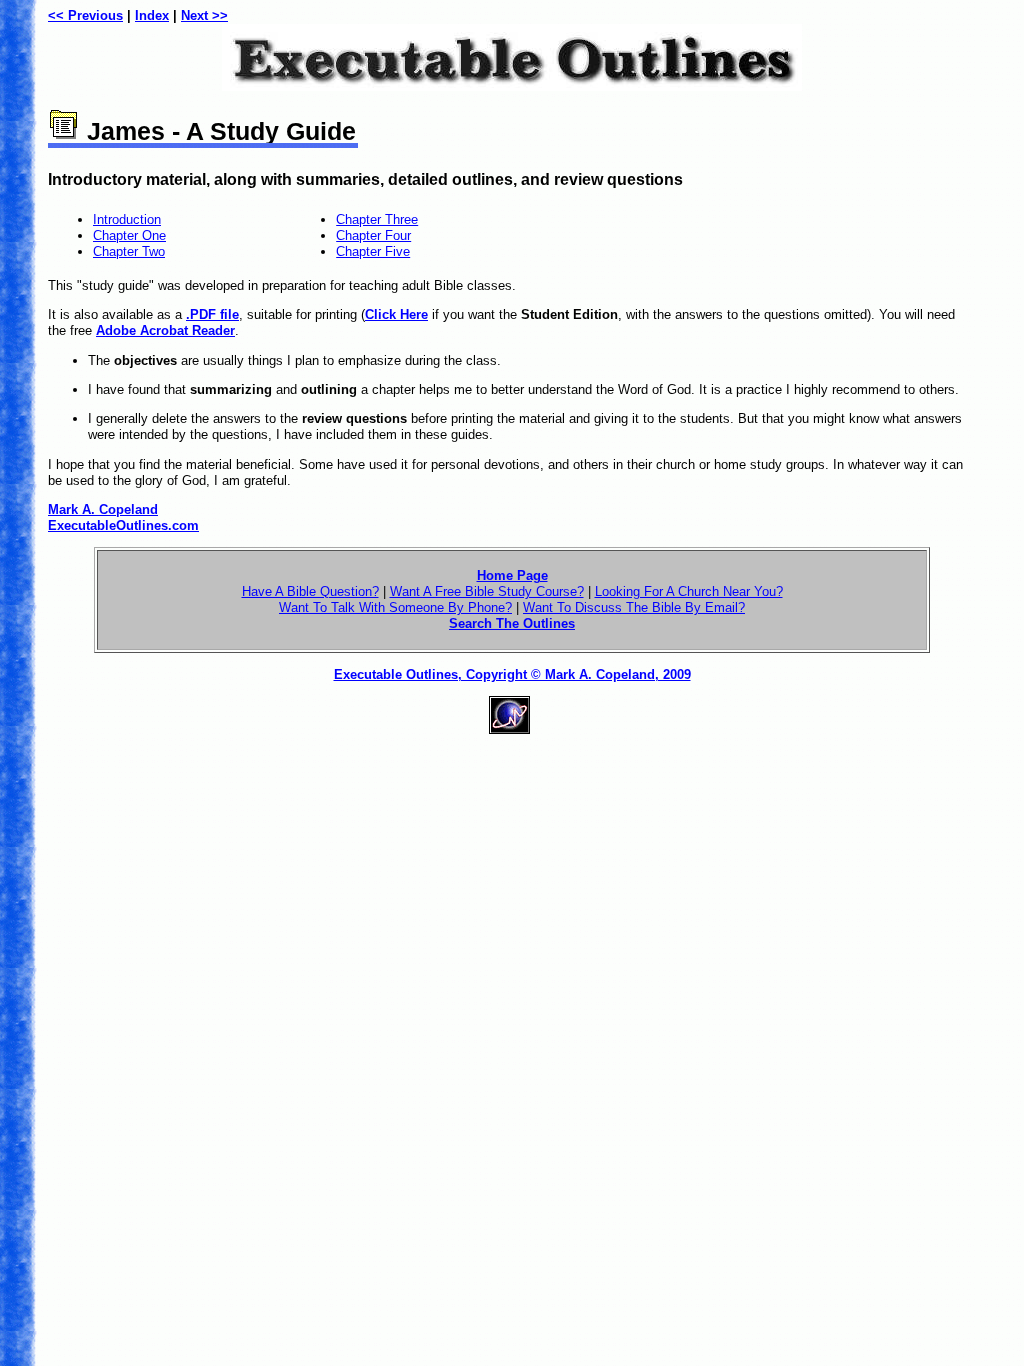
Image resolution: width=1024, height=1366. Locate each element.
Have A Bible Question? (310, 591)
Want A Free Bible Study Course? (487, 591)
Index (152, 15)
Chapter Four (373, 235)
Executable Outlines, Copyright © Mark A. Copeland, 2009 (512, 674)
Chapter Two (129, 251)
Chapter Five (373, 251)
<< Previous (85, 15)
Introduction (127, 219)
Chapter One (129, 235)
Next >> (204, 15)
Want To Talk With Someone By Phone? (395, 607)
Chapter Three (377, 219)
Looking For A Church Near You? (689, 591)
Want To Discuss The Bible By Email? (634, 607)
